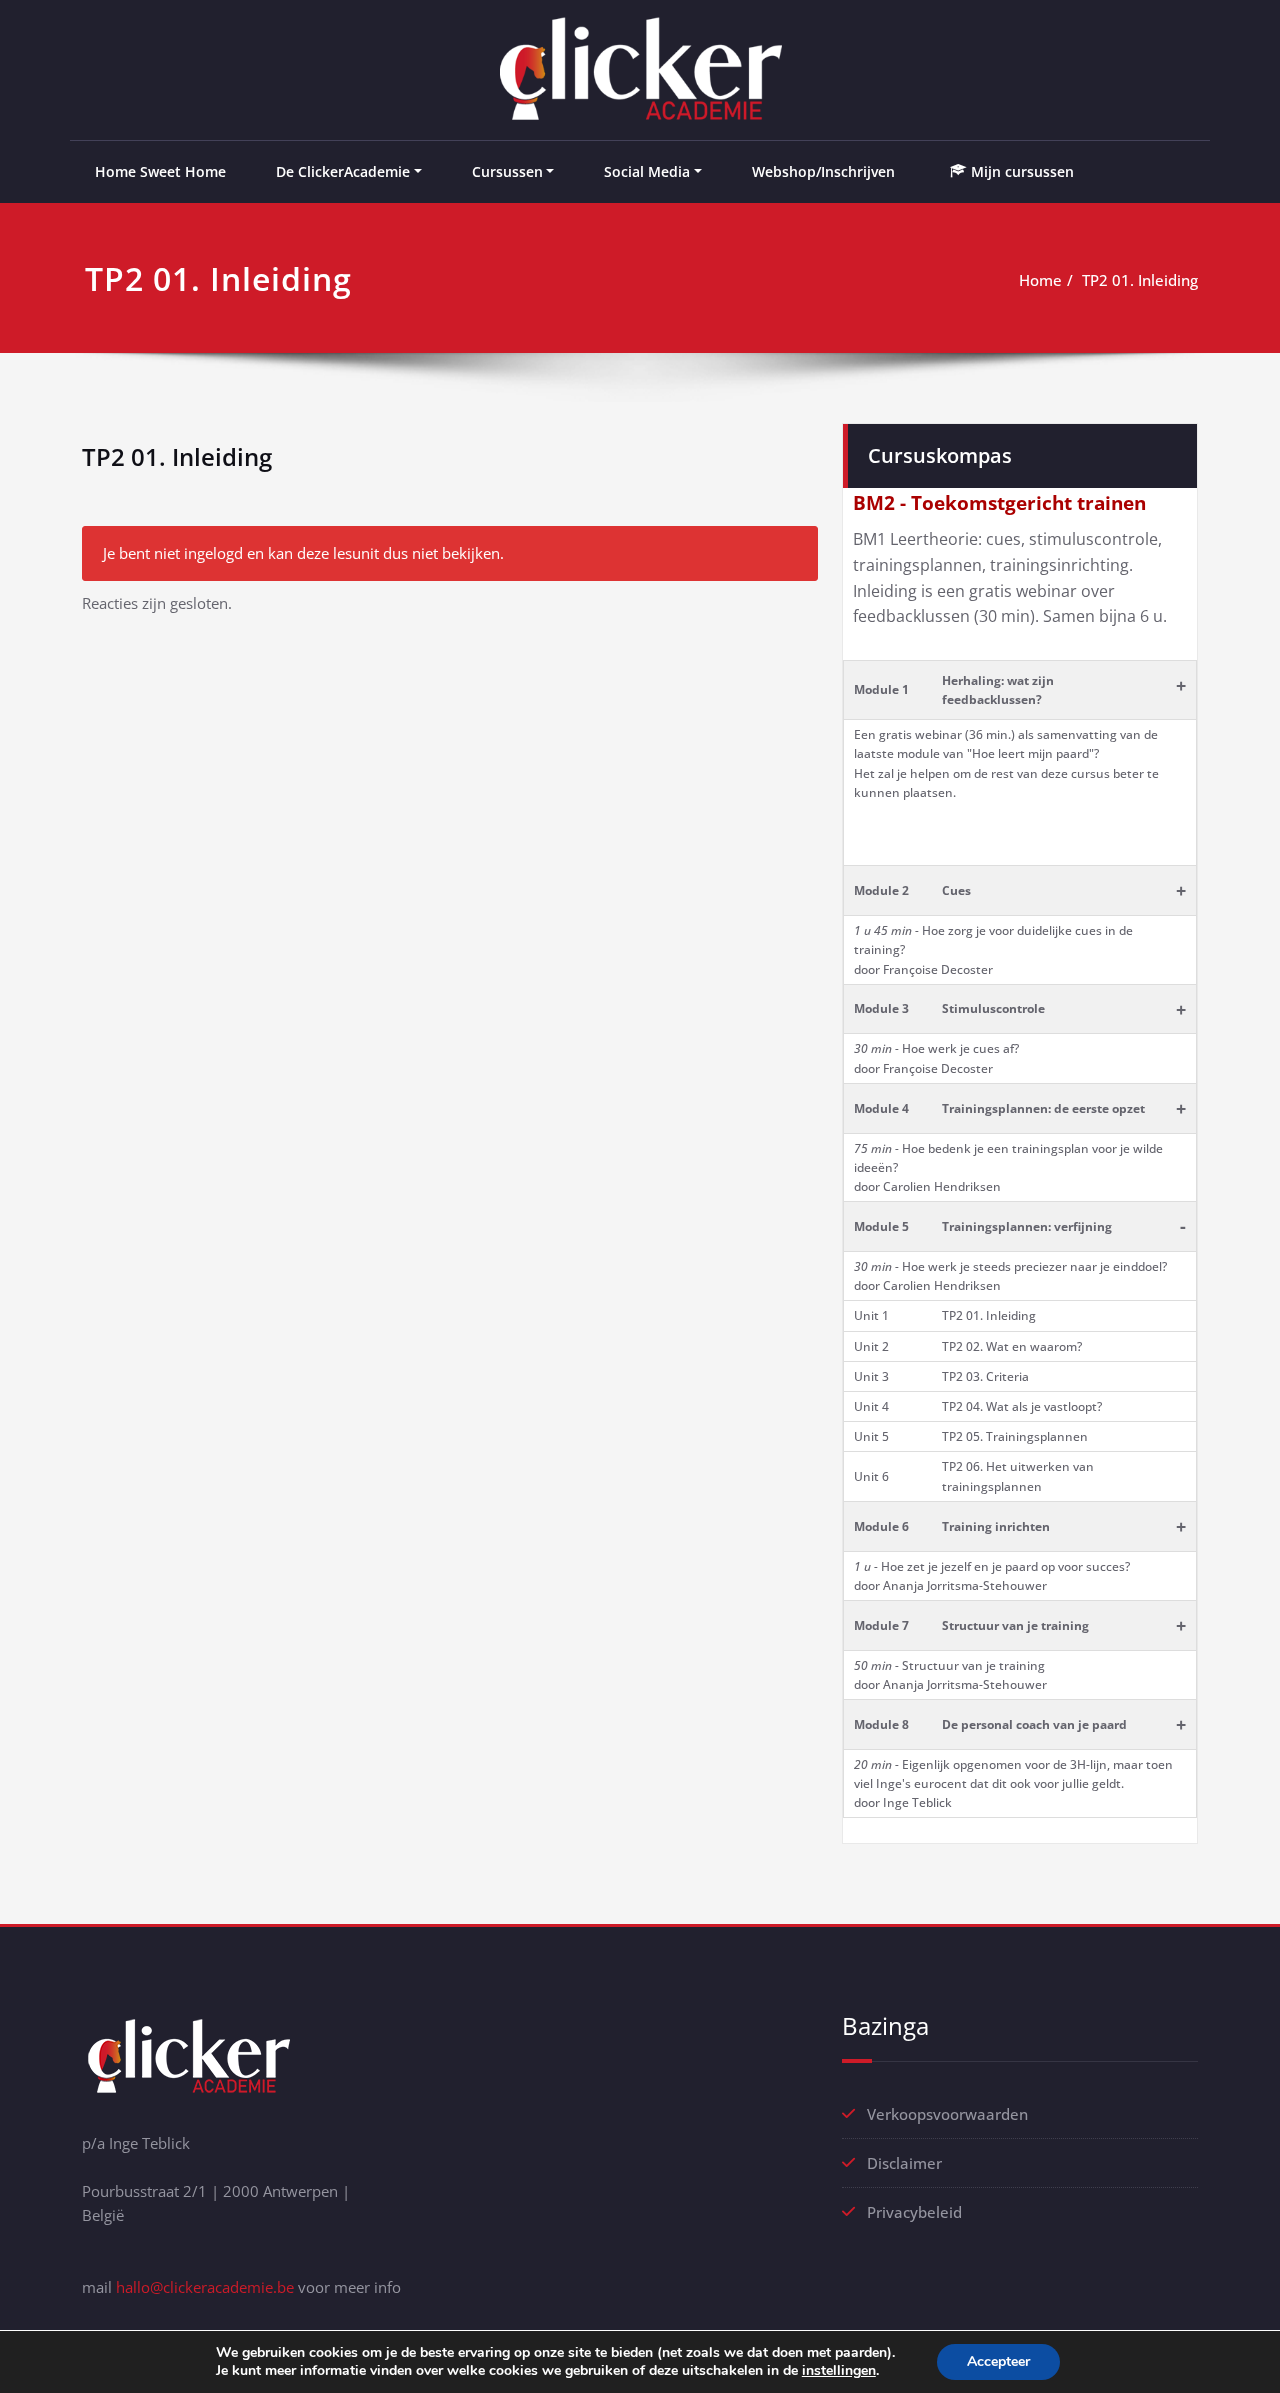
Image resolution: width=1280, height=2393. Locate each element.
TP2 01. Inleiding (1140, 280)
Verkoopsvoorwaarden (947, 2114)
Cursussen (507, 171)
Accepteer (998, 2361)
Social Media (647, 171)
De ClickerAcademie (343, 171)
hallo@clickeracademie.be (205, 2287)
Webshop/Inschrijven (823, 171)
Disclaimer (904, 2163)
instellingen (839, 2371)
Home (1040, 280)
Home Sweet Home (160, 171)
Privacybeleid (914, 2212)
